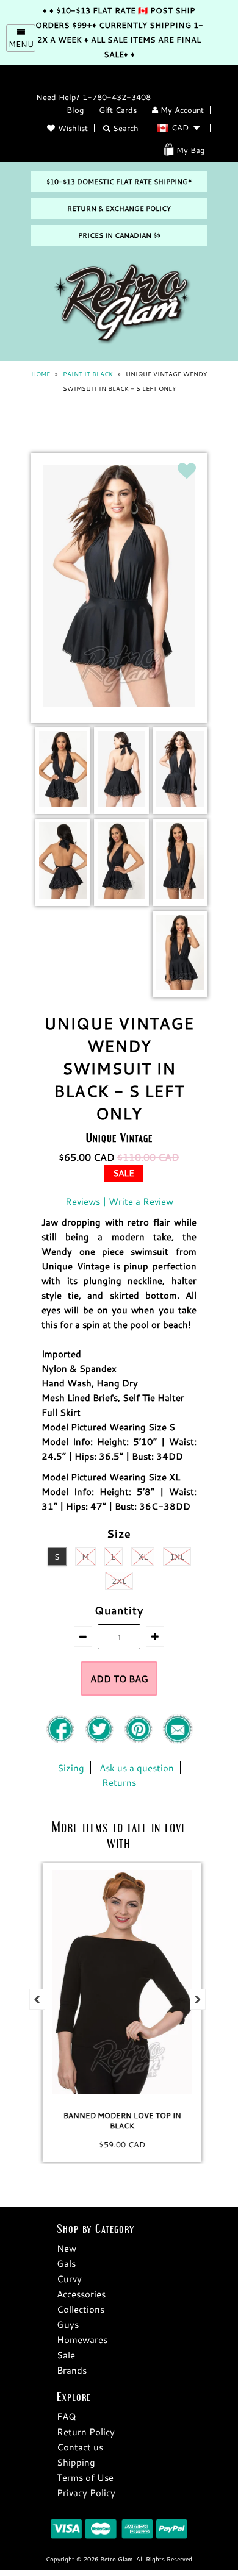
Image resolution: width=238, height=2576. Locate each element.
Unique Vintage (119, 1137)
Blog (75, 110)
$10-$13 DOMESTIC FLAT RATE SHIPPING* (119, 182)
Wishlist (73, 128)
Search (124, 128)
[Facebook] (62, 1741)
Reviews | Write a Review (119, 1201)
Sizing (71, 1768)
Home (41, 374)
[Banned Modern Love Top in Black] (119, 1982)
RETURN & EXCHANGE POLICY (119, 209)
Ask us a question (137, 1768)
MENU (21, 44)
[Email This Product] (178, 1741)
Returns (119, 1782)
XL (143, 1557)
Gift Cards (118, 110)
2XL (119, 1581)
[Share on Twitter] (101, 1741)
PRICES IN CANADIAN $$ (119, 235)
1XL (177, 1557)
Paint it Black (88, 374)
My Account (181, 110)
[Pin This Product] (140, 1741)
